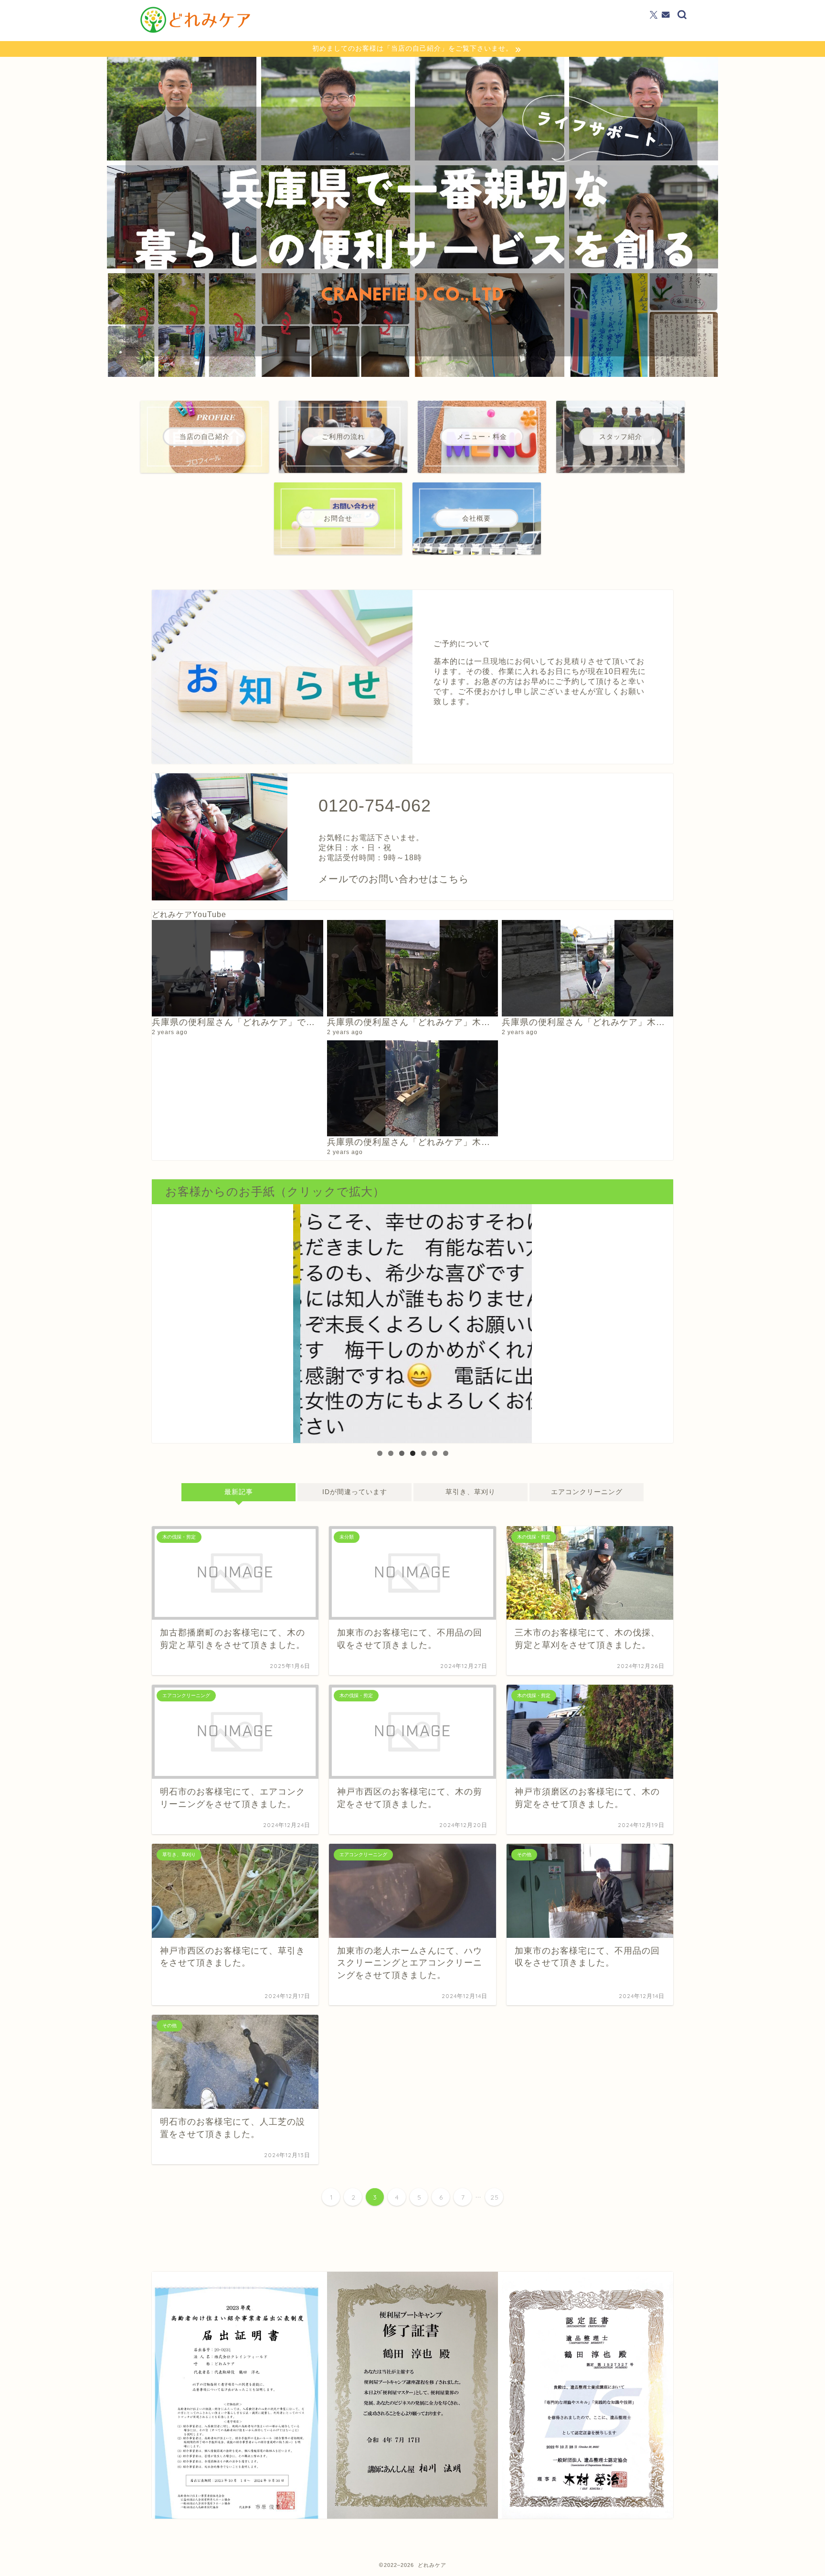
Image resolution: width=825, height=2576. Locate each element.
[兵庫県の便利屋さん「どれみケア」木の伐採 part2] (587, 968)
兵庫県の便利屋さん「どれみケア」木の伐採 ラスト (436, 1022)
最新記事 (238, 1492)
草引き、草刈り (471, 1492)
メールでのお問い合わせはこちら (394, 879)
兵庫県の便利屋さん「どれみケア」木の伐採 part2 (605, 1022)
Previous (305, 1321)
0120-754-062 (375, 806)
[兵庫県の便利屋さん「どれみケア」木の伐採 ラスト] (413, 968)
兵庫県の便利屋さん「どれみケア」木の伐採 (418, 1142)
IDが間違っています (354, 1492)
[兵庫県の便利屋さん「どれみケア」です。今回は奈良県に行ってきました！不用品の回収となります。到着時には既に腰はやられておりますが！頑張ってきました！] (238, 968)
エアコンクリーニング (587, 1492)
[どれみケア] (195, 32)
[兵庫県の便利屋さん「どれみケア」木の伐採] (413, 1089)
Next (520, 1321)
